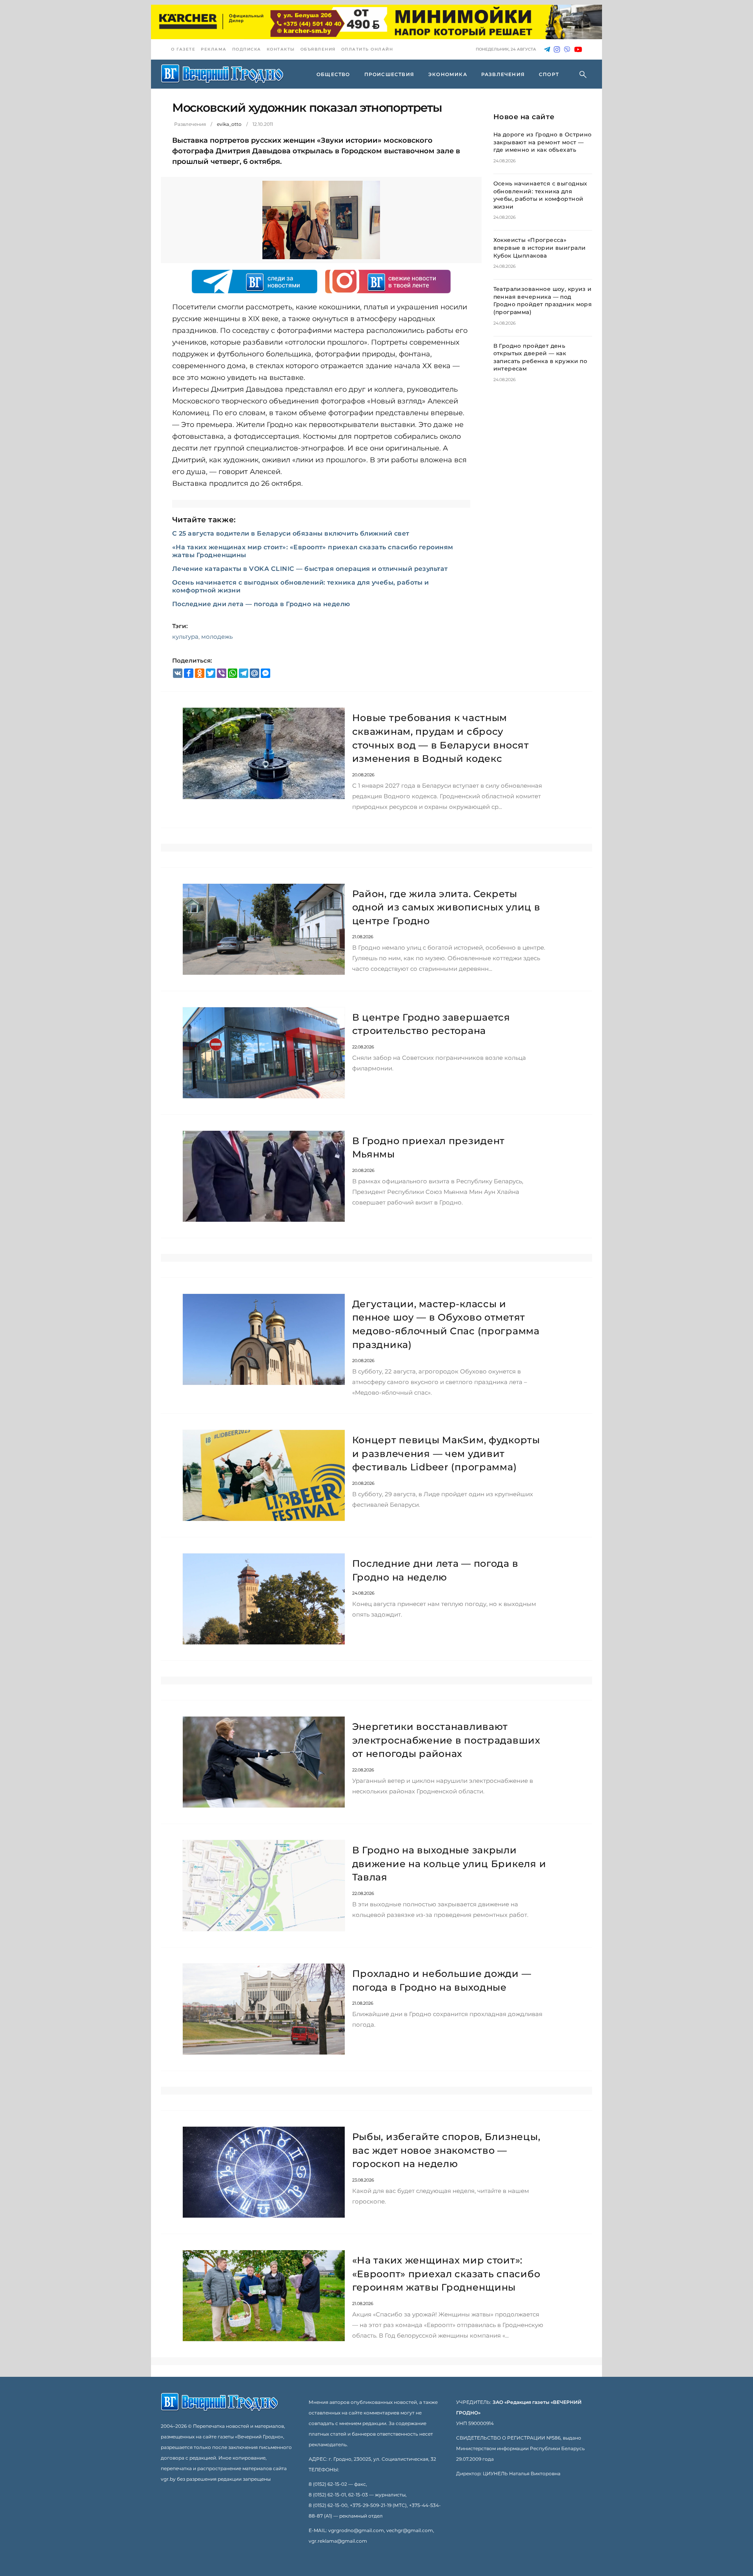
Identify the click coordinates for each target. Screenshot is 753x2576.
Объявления (318, 49)
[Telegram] (547, 50)
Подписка (247, 49)
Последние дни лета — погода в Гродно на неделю (261, 604)
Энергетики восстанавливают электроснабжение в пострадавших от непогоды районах (446, 1740)
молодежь (217, 637)
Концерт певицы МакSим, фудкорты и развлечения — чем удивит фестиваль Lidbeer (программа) (446, 1453)
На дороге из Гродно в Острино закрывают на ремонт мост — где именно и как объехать (543, 142)
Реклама (214, 49)
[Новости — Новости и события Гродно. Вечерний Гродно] (222, 74)
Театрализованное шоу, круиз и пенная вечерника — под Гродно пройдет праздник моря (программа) (543, 301)
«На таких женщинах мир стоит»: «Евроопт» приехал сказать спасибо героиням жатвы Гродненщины (446, 2274)
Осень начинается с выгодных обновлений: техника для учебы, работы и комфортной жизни (540, 195)
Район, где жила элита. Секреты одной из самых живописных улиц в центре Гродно (446, 907)
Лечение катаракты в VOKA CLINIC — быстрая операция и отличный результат (310, 569)
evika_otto (229, 124)
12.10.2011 (263, 124)
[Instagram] (557, 50)
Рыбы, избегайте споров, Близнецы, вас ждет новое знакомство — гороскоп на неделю (446, 2150)
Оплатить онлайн (367, 49)
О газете (183, 49)
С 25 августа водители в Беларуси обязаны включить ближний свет (291, 533)
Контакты (281, 49)
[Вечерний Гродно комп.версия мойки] (376, 22)
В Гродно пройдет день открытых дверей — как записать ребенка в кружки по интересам (540, 357)
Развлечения (190, 124)
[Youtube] (578, 50)
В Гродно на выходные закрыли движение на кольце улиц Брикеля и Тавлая (449, 1864)
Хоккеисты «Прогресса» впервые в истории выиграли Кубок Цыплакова (540, 248)
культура (185, 637)
